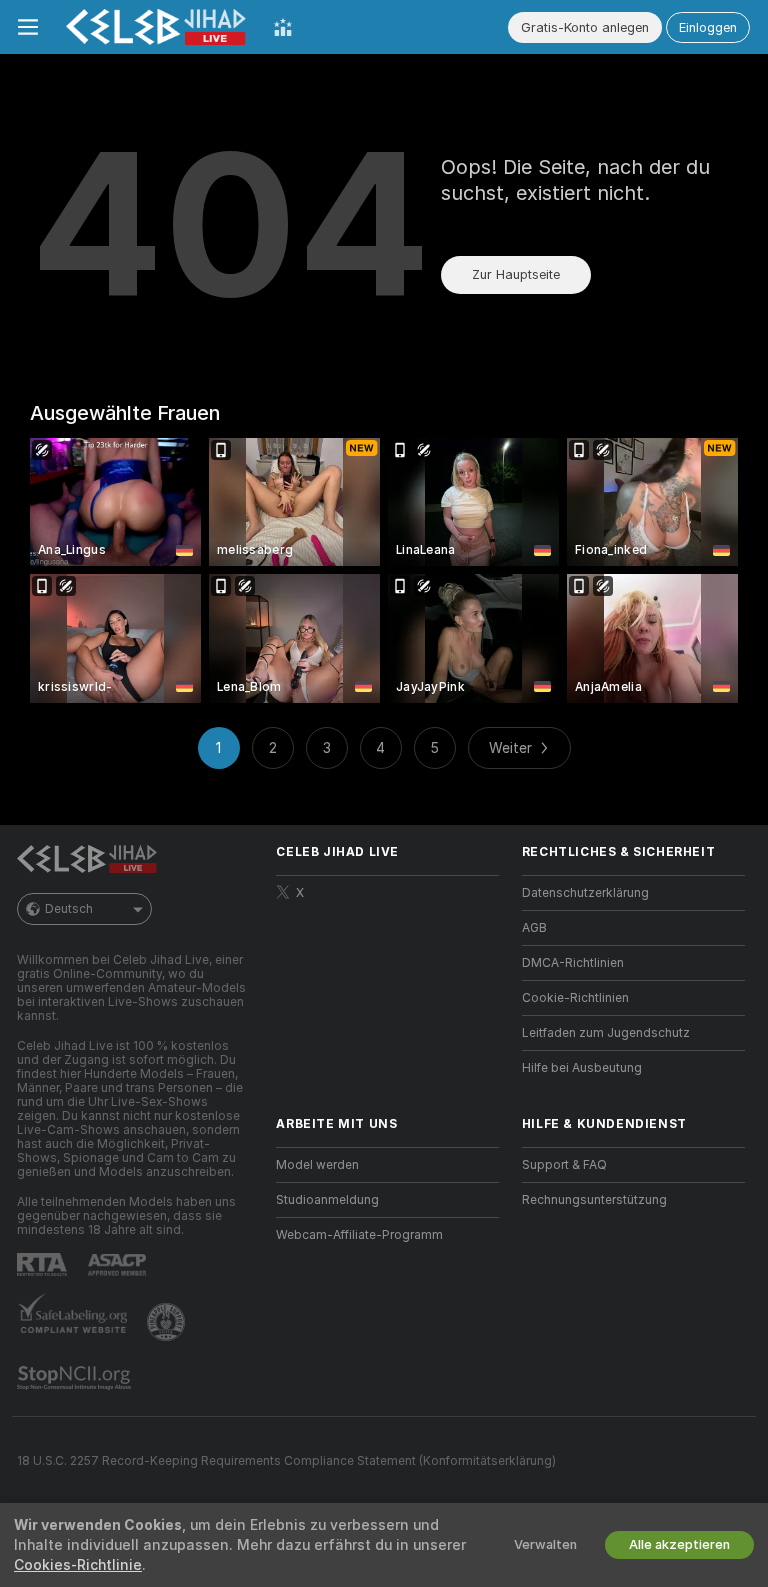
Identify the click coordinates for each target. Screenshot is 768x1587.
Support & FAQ (564, 1165)
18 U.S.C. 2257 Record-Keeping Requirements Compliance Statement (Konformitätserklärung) (286, 1461)
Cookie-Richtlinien (575, 998)
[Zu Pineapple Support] (168, 1322)
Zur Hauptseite (516, 274)
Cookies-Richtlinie (78, 1565)
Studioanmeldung (327, 1200)
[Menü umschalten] (28, 27)
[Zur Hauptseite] (156, 27)
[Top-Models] (283, 27)
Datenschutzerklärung (585, 893)
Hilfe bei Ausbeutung (582, 1068)
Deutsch (69, 909)
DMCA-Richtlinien (573, 963)
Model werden (317, 1165)
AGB (534, 928)
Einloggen (708, 27)
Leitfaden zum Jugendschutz (606, 1033)
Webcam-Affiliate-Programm (359, 1235)
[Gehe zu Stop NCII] (76, 1378)
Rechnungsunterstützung (594, 1200)
